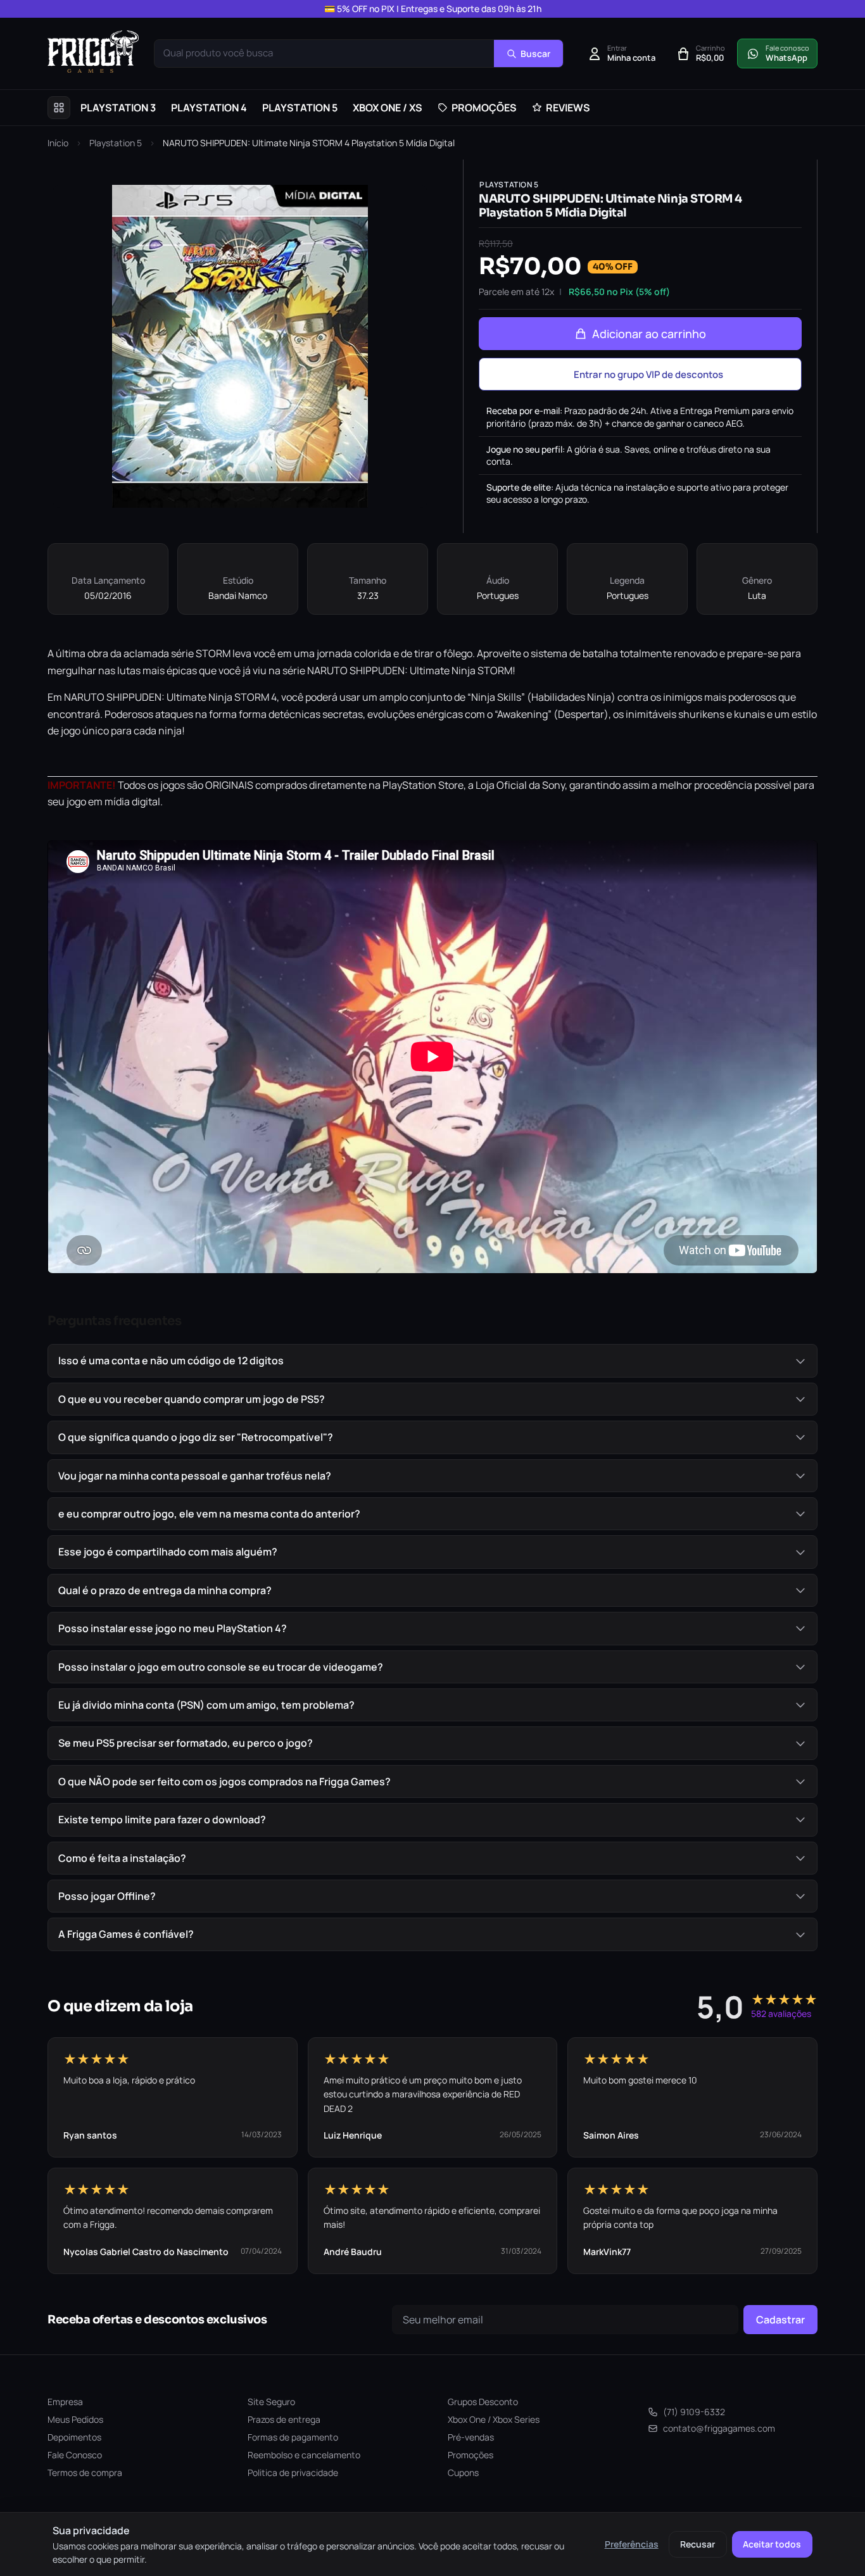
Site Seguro (271, 2402)
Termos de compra (85, 2472)
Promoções (470, 2455)
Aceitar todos (772, 2544)
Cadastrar (780, 2320)
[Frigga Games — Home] (93, 52)
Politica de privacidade (293, 2472)
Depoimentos (74, 2437)
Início (58, 143)
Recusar (698, 2544)
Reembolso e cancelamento (304, 2455)
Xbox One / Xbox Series (494, 2419)
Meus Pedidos (75, 2419)
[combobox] (324, 53)
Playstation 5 (116, 143)
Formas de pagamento (293, 2437)
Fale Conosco (75, 2455)
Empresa (65, 2402)
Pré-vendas (471, 2437)
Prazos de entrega (284, 2419)
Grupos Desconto (483, 2402)
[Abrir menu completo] (59, 108)
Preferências (632, 2544)
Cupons (463, 2472)
